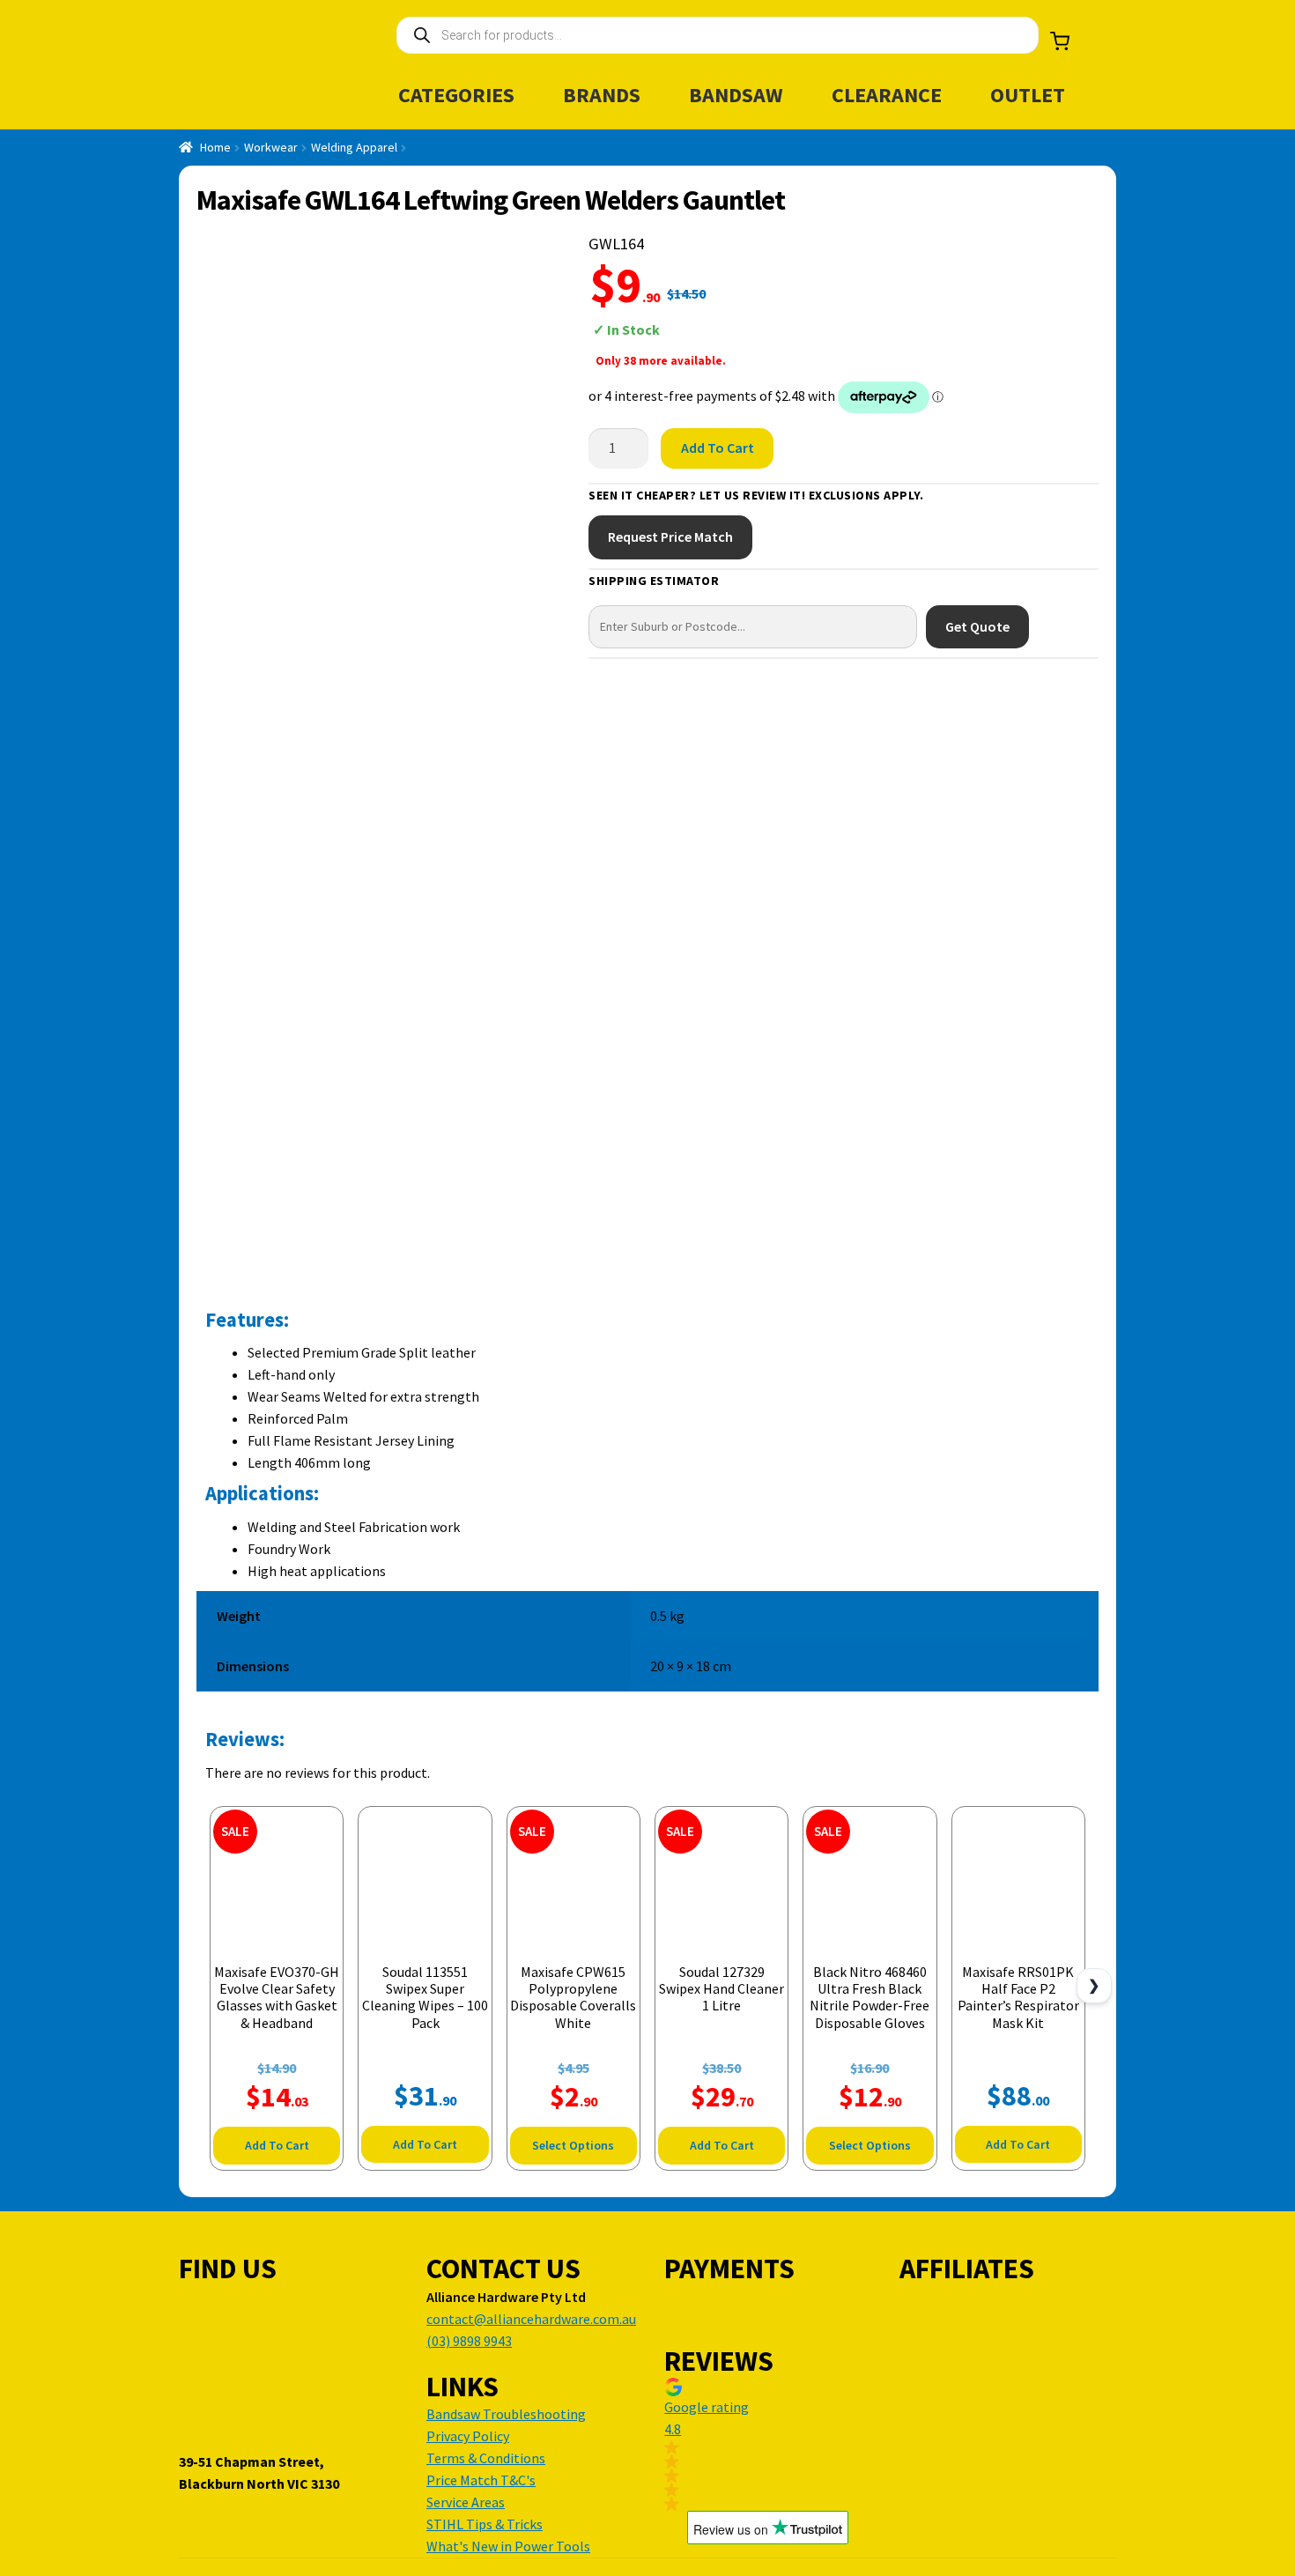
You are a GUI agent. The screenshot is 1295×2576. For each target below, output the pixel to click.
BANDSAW (736, 95)
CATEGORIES (456, 95)
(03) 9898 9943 (469, 2341)
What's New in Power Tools (508, 2546)
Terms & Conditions (486, 2458)
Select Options (573, 2145)
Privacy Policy (468, 2436)
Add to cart (718, 448)
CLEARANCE (887, 95)
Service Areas (466, 2502)
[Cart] (1060, 41)
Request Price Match (670, 537)
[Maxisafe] (1031, 313)
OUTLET (1028, 95)
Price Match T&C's (481, 2480)
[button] (767, 2444)
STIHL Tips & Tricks (485, 2524)
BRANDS (602, 95)
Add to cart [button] (277, 2145)
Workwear (271, 147)
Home (215, 147)
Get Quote (977, 626)
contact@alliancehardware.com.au (531, 2319)
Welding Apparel (354, 147)
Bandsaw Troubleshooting (506, 2414)
